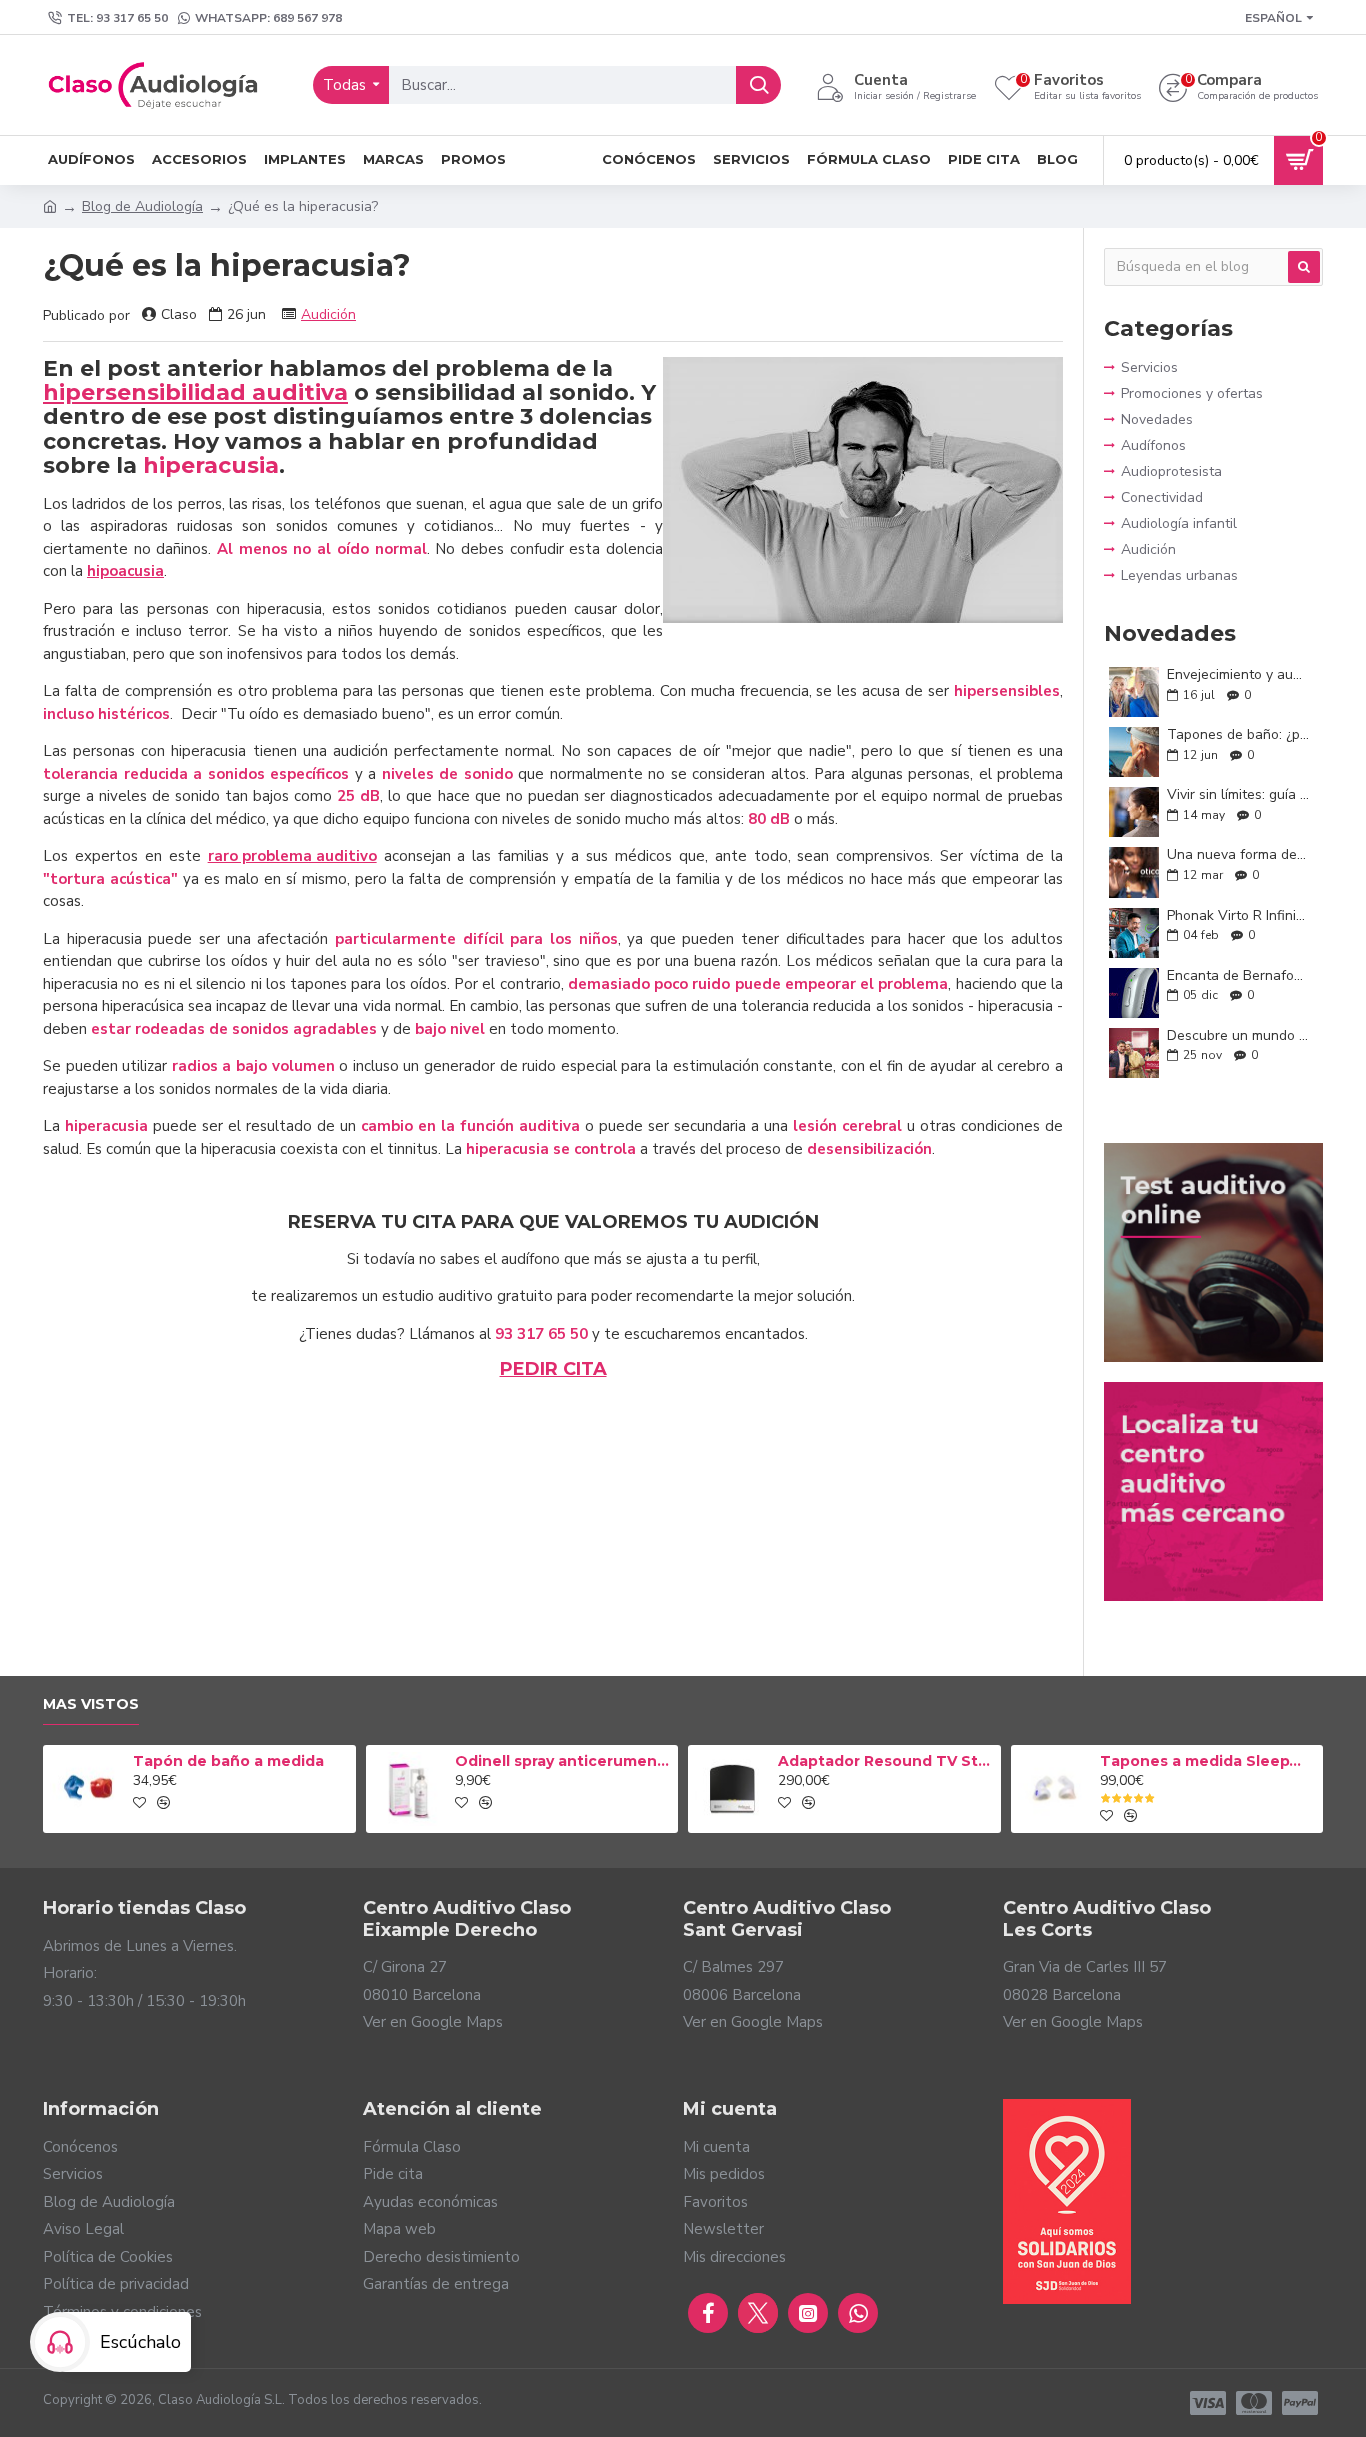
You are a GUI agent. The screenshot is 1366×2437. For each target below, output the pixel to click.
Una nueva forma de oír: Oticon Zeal (1238, 854)
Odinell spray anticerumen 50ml (563, 1761)
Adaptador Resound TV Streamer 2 (886, 1761)
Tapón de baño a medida (228, 1761)
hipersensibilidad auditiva (195, 393)
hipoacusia (125, 571)
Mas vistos (91, 1704)
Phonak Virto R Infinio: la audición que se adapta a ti (1238, 915)
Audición (328, 314)
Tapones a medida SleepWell (1208, 1761)
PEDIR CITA (553, 1370)
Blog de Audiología (142, 206)
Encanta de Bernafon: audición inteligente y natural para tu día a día (1238, 975)
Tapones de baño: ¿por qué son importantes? (1238, 734)
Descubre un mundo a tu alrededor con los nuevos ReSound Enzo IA (1238, 1035)
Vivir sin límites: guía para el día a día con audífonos (1238, 794)
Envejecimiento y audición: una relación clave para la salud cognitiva (1238, 674)
